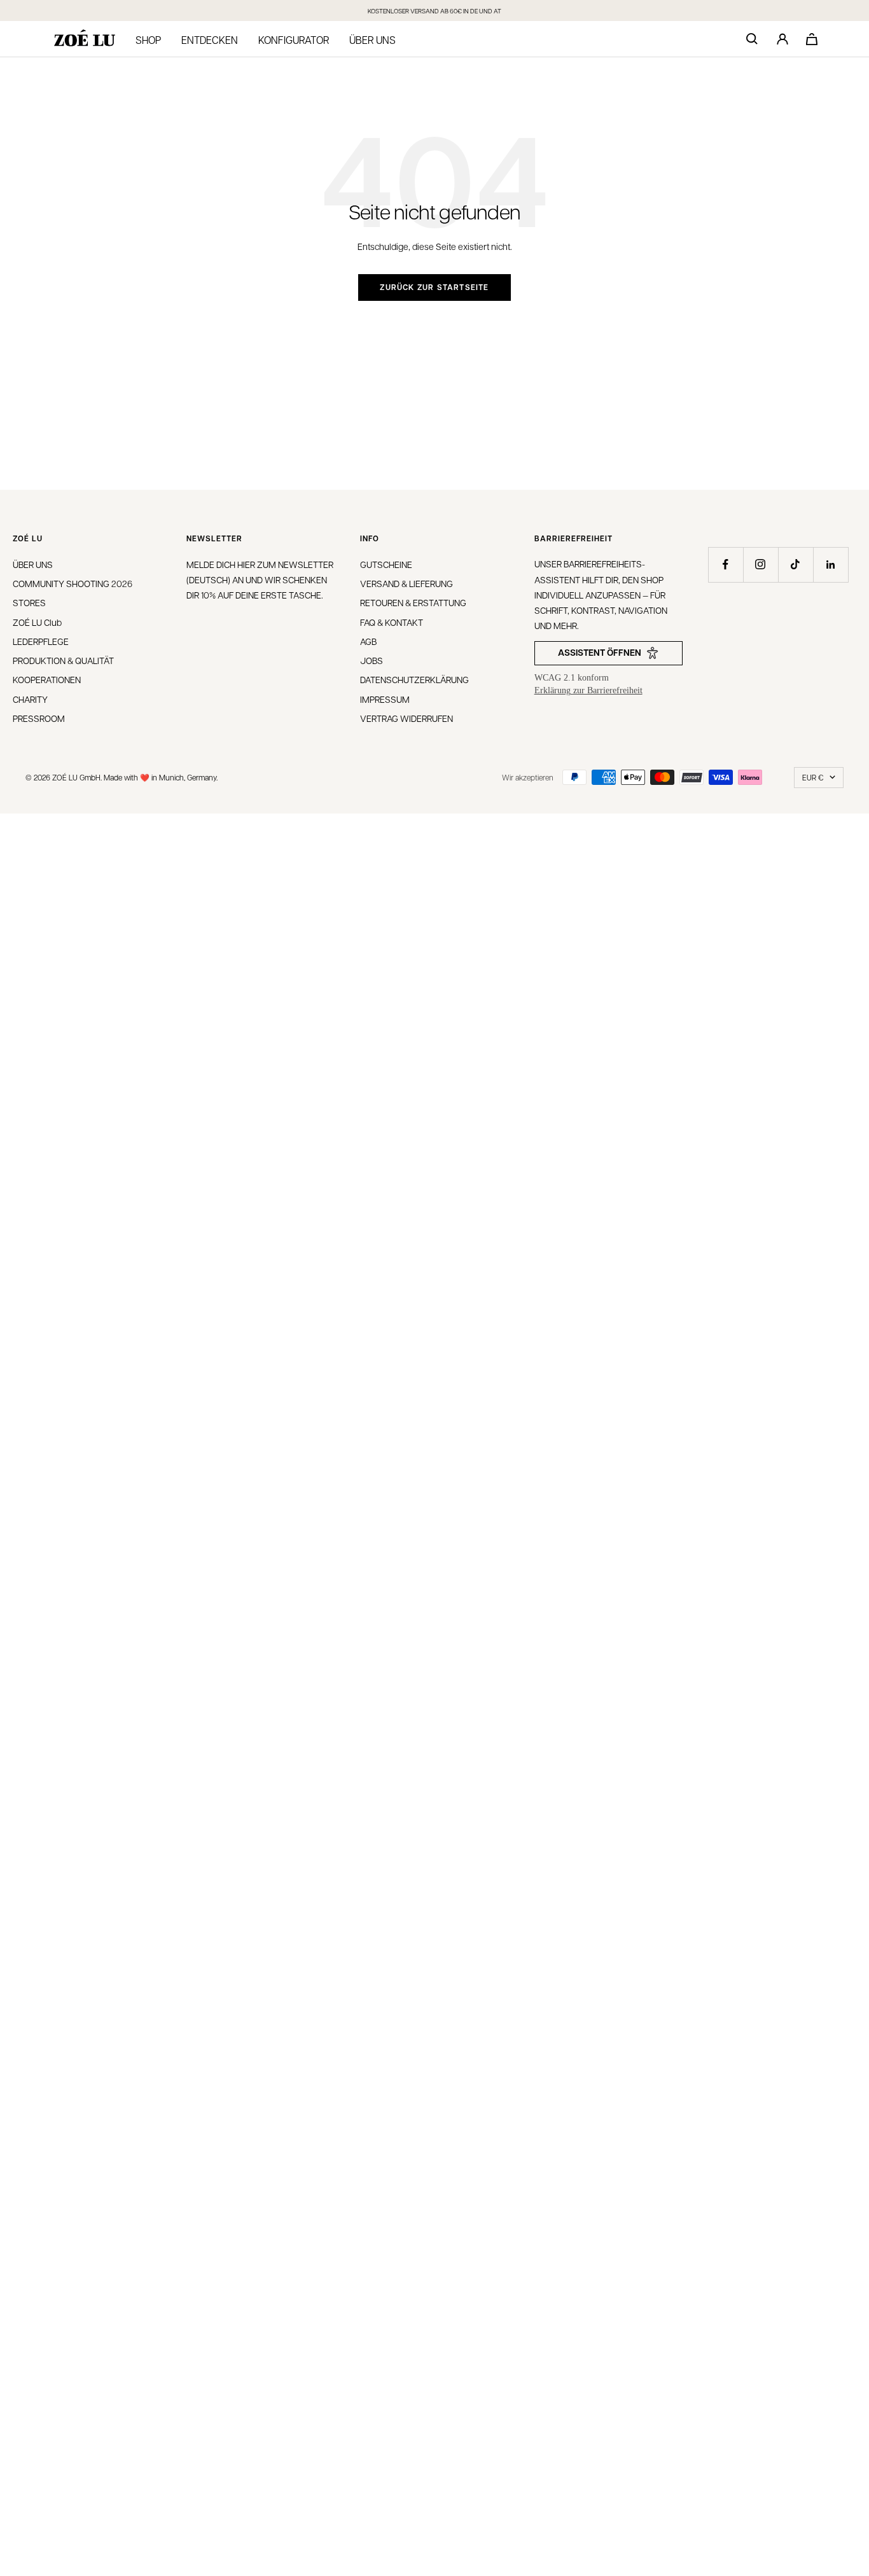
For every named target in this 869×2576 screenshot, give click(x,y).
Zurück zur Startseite (434, 287)
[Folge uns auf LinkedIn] (831, 564)
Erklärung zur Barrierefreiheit (588, 690)
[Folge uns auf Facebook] (726, 564)
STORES (29, 602)
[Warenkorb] (812, 39)
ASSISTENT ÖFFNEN (600, 652)
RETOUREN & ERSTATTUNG (413, 602)
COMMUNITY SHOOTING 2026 (73, 583)
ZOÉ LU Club (37, 622)
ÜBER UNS (33, 564)
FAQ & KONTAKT (392, 622)
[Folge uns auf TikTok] (796, 564)
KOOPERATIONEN (47, 679)
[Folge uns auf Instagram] (761, 564)
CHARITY (30, 699)
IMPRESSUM (385, 699)
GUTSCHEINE (386, 564)
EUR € (813, 777)
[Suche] (752, 39)
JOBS (372, 660)
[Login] (782, 39)
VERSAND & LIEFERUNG (407, 583)
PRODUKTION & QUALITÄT (63, 660)
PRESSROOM (39, 718)
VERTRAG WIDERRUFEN (407, 718)
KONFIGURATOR (294, 40)
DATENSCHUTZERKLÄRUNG (414, 679)
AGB (368, 641)
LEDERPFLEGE (41, 641)
